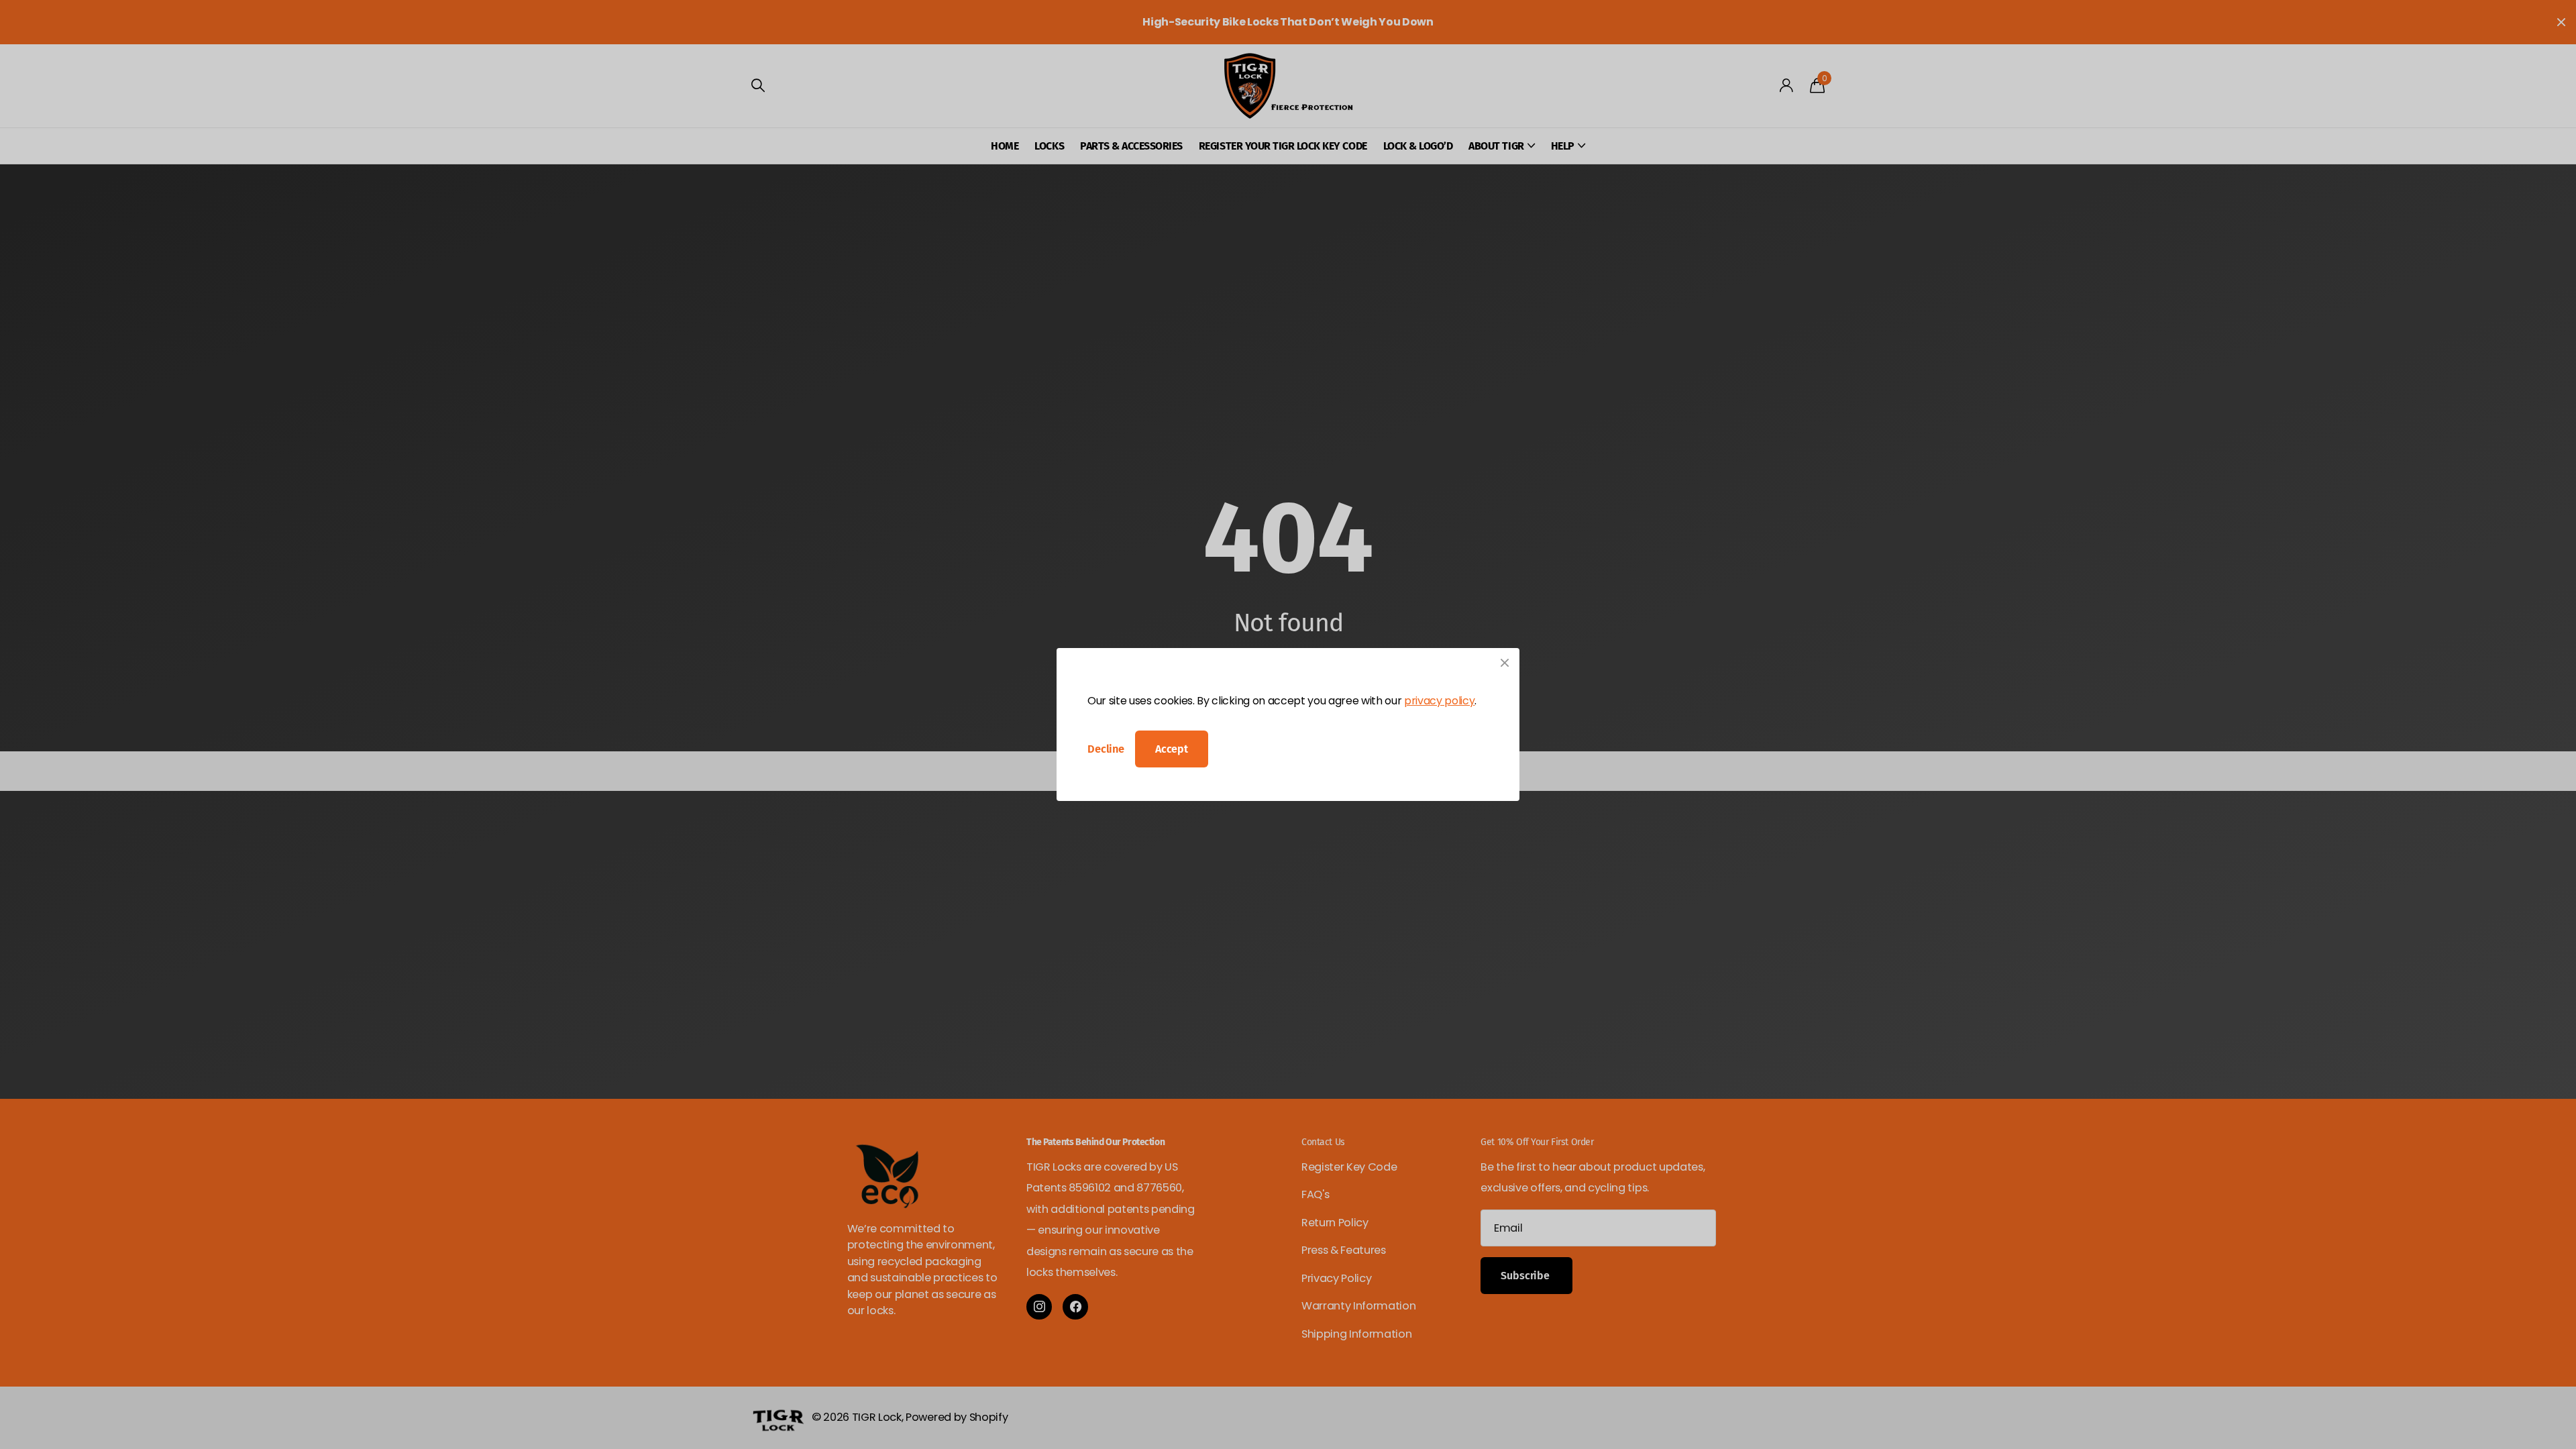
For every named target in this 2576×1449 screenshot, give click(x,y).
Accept (1172, 749)
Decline (1106, 749)
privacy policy (1439, 701)
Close (1505, 663)
